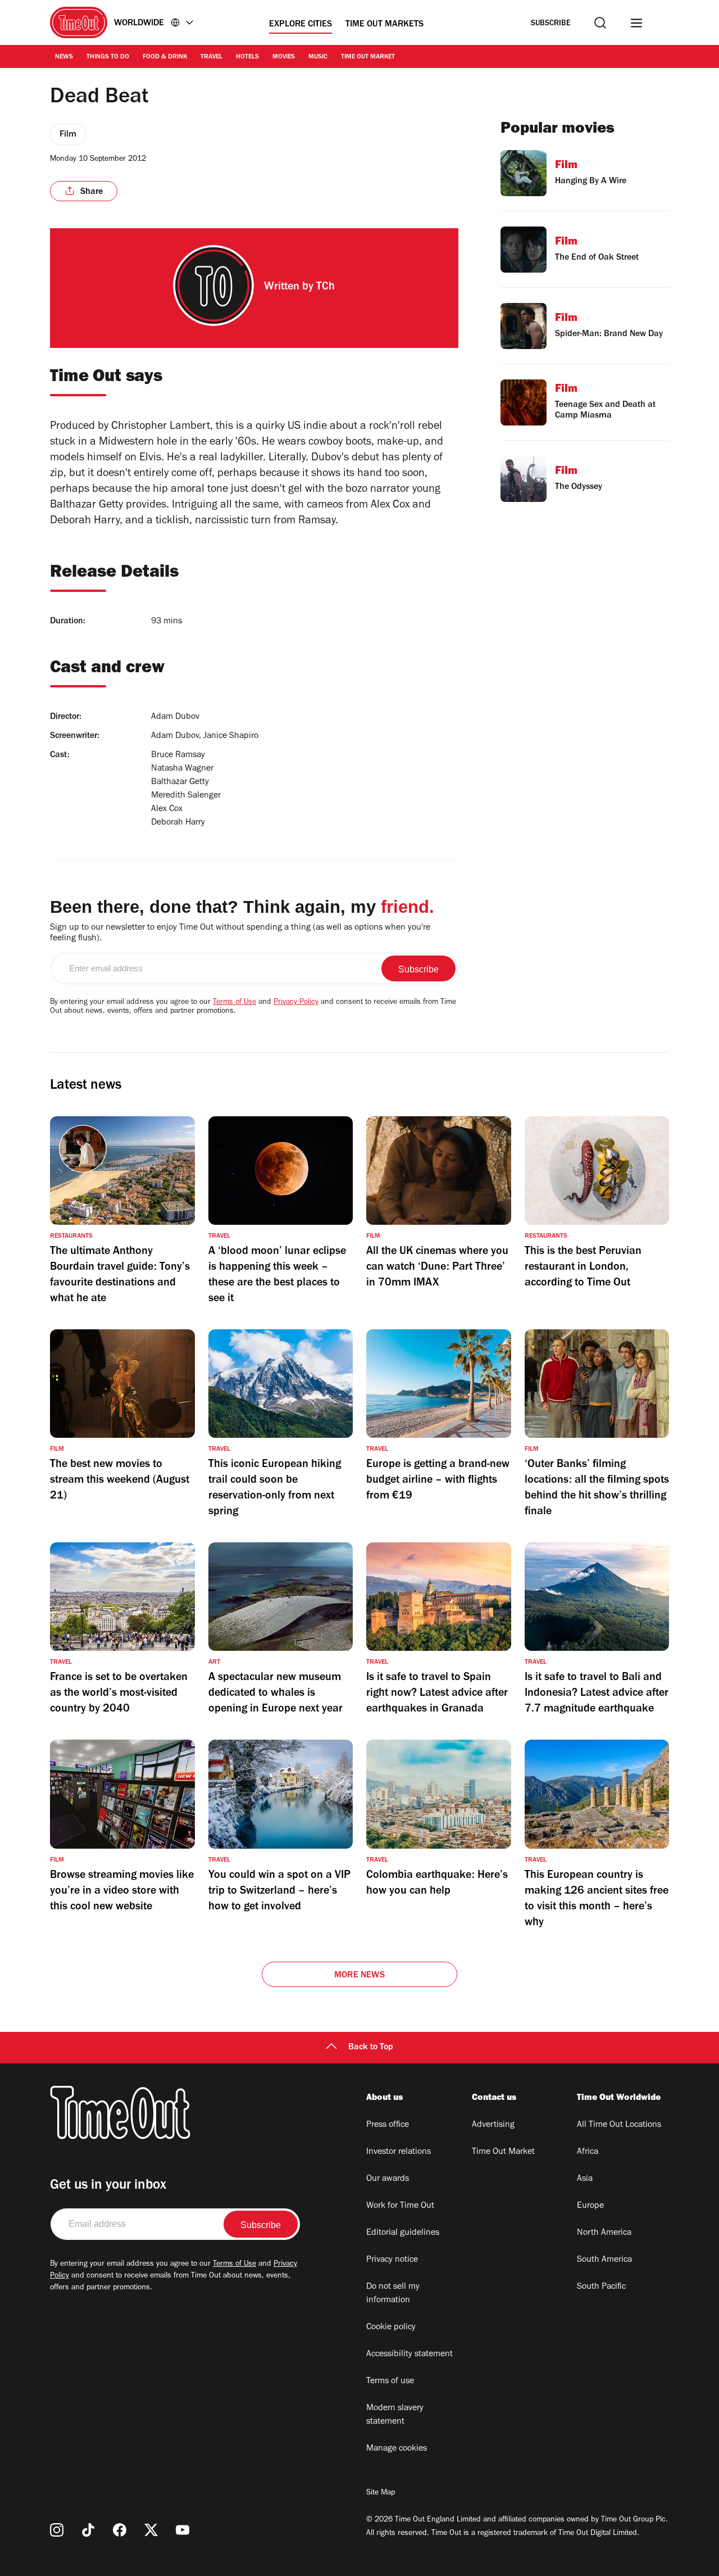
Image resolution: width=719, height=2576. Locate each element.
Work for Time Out (400, 2206)
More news (359, 1976)
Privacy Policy (296, 1003)
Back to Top (371, 2048)
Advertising (493, 2125)
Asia (585, 2179)
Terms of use (390, 2382)
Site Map (381, 2493)
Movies (284, 57)
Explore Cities (301, 25)
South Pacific (601, 2287)
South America (604, 2260)
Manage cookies (397, 2449)
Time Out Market (368, 57)
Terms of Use (235, 1003)
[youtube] (183, 2530)
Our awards (388, 2179)
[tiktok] (88, 2530)
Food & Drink (165, 57)
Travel (211, 57)
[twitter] (151, 2530)
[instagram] (57, 2530)
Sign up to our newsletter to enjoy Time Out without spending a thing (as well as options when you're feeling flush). (240, 933)
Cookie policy (391, 2328)
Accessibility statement (409, 2355)
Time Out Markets (384, 25)
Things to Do (108, 57)
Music (318, 57)
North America (604, 2233)
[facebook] (120, 2530)
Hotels (247, 57)
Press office (388, 2125)
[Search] (600, 23)
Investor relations (399, 2152)
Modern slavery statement (395, 2415)
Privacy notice (392, 2260)
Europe (590, 2206)
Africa (588, 2152)
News (64, 57)
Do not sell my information (393, 2294)
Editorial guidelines (403, 2233)
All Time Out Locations (619, 2125)
